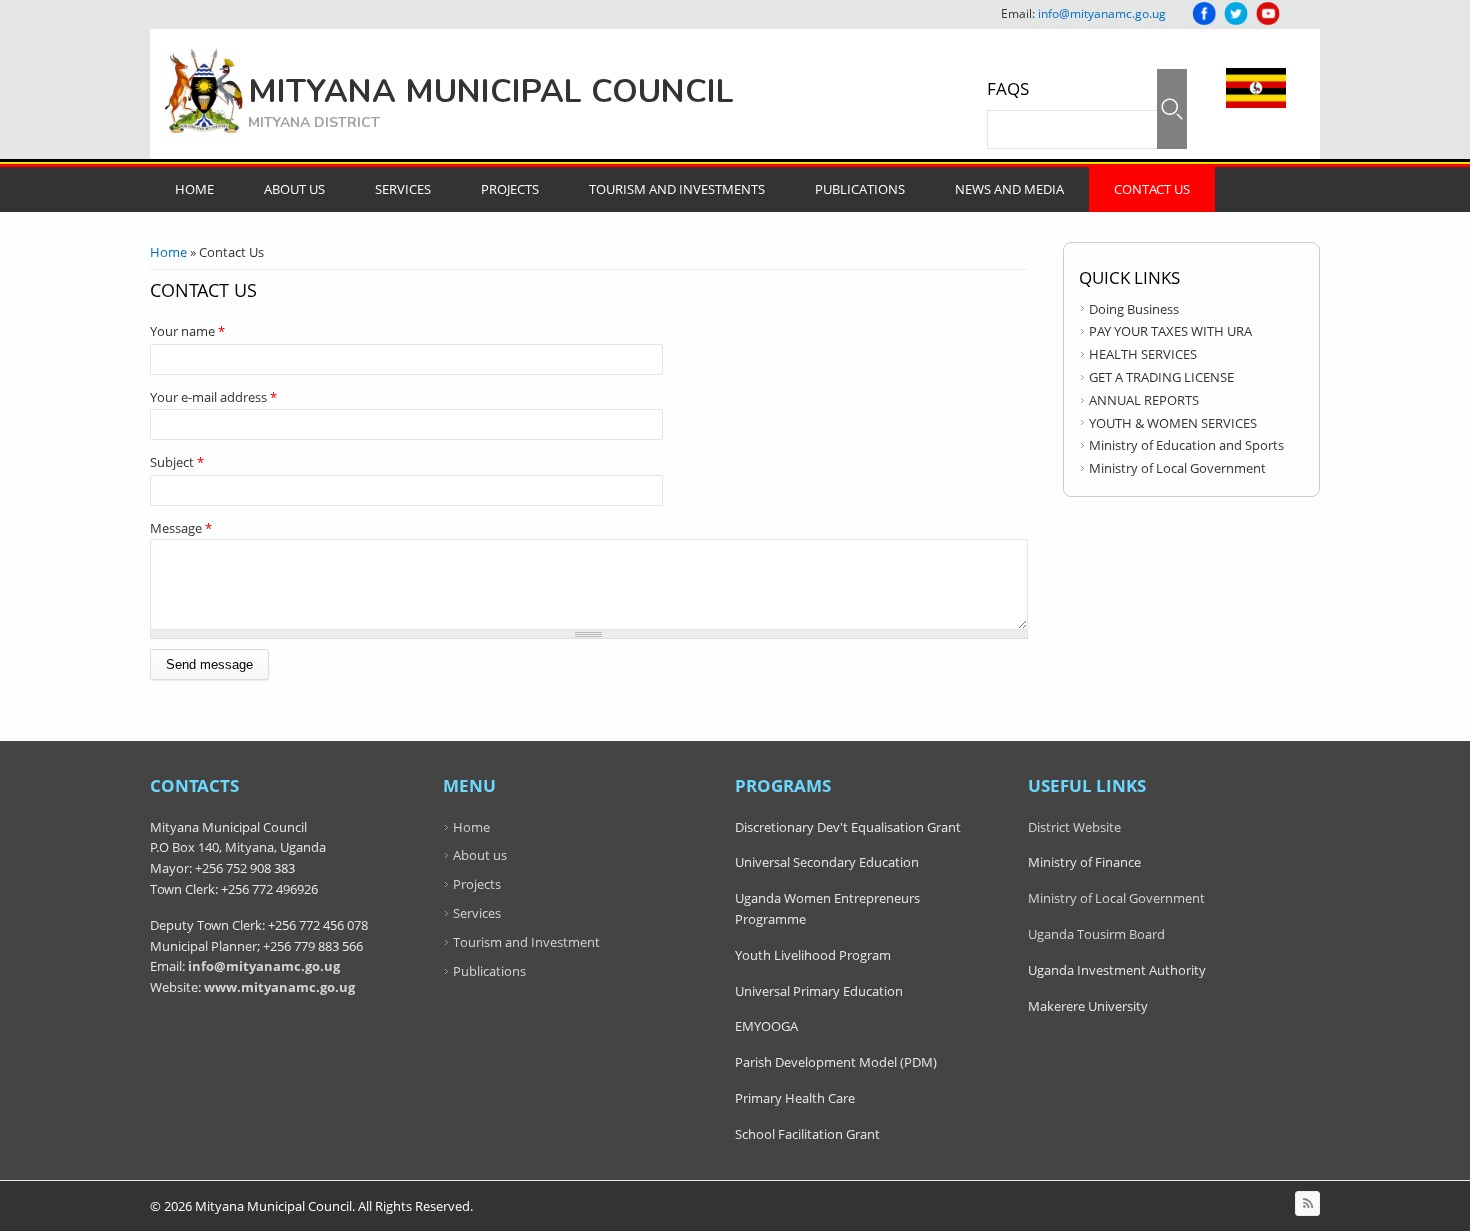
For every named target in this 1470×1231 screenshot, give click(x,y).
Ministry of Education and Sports (1186, 445)
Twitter (1236, 13)
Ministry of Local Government (1177, 468)
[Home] (204, 91)
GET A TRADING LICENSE (1161, 377)
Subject (177, 462)
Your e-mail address (213, 397)
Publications (860, 189)
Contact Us (1152, 189)
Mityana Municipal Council (491, 91)
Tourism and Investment (526, 942)
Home (194, 189)
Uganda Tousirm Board (1096, 934)
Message (181, 528)
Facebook (1204, 13)
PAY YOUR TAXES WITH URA (1170, 331)
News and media (1009, 189)
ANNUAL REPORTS (1144, 400)
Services (403, 189)
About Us (294, 189)
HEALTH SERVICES (1143, 354)
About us (480, 855)
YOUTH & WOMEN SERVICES (1173, 423)
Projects (510, 189)
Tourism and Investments (677, 189)
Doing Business (1134, 309)
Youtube (1268, 13)
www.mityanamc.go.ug (279, 987)
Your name (187, 331)
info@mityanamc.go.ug (1102, 13)
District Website (1074, 827)
